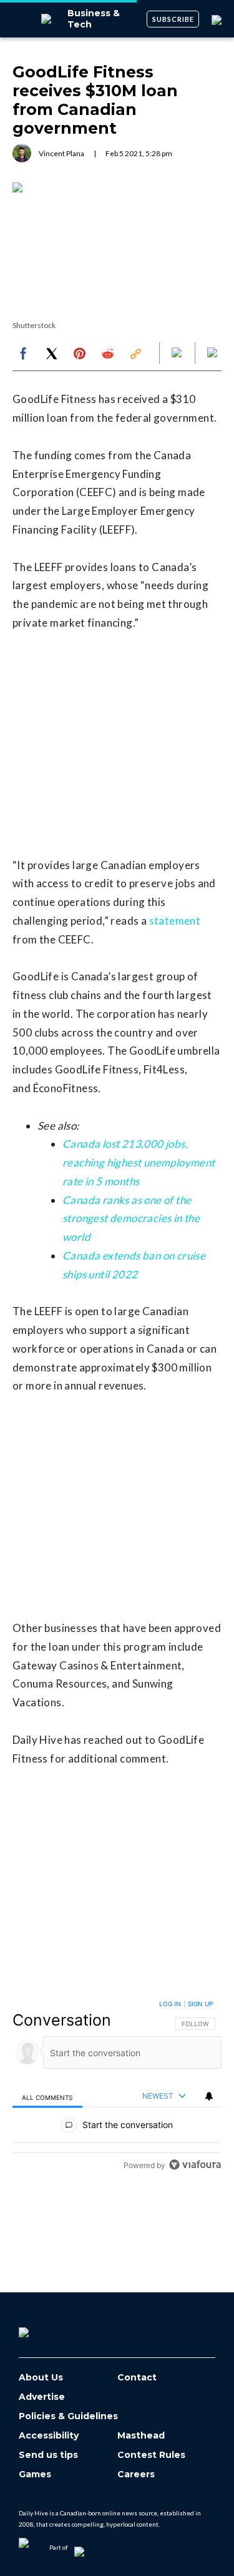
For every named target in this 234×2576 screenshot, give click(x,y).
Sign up (200, 2004)
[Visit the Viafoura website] (195, 2165)
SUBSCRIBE (173, 19)
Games (35, 2474)
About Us (41, 2378)
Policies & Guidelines (68, 2416)
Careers (136, 2474)
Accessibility (49, 2436)
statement (175, 921)
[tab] (47, 2096)
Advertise (42, 2397)
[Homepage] (44, 2328)
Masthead (141, 2436)
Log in (170, 2004)
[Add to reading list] (213, 354)
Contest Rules (151, 2455)
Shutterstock (34, 325)
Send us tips (48, 2455)
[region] (117, 2087)
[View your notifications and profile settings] (209, 2096)
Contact (137, 2378)
